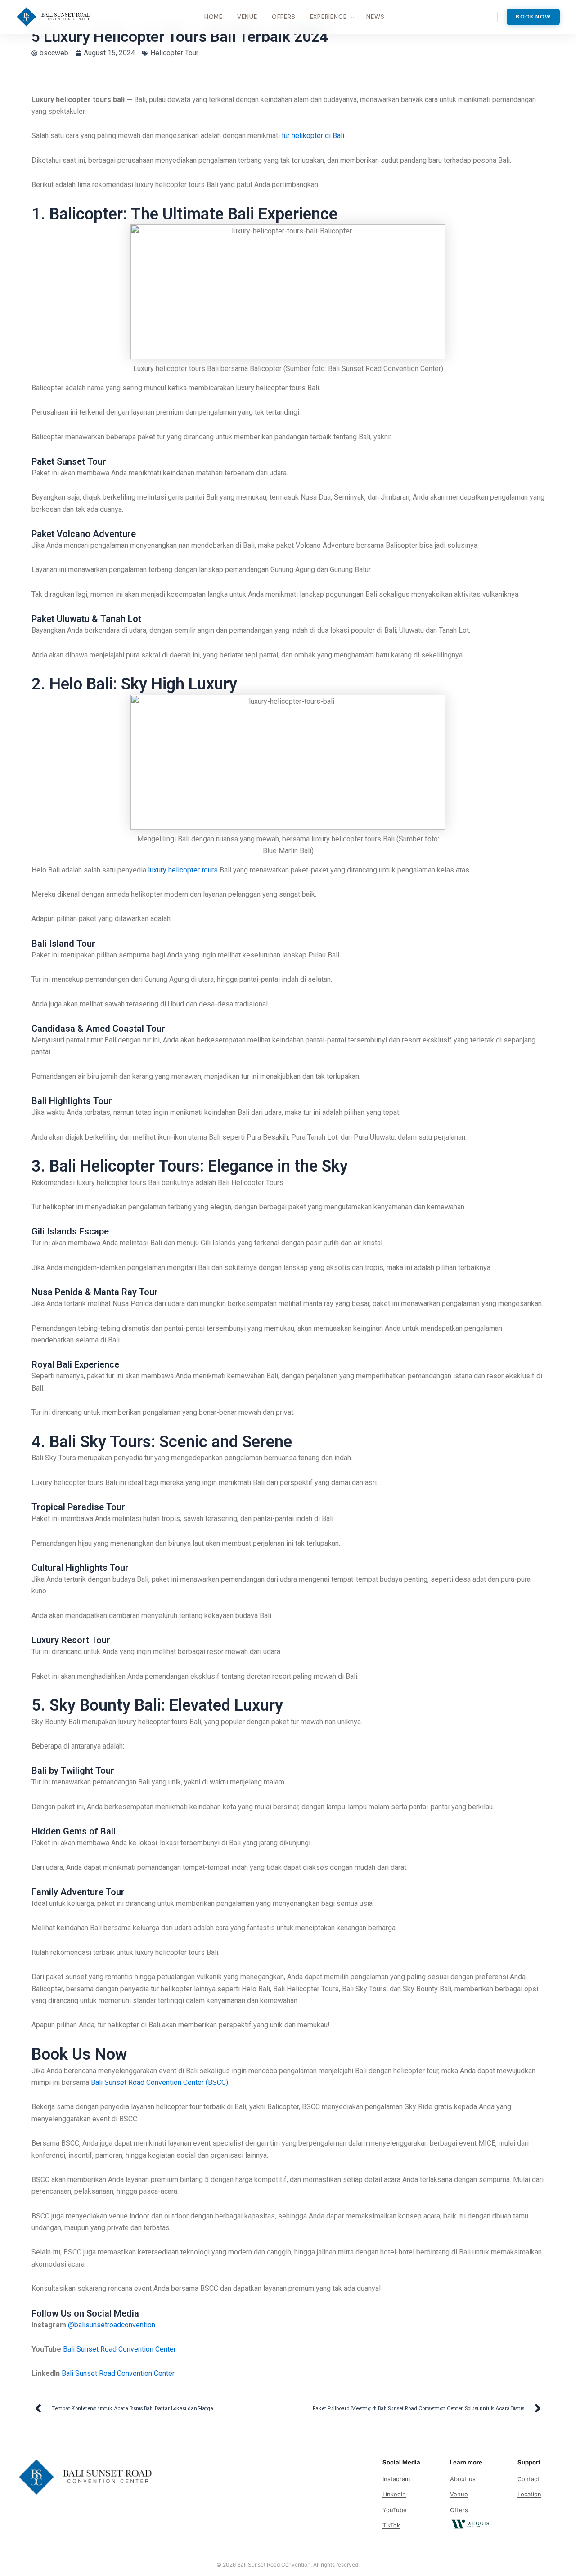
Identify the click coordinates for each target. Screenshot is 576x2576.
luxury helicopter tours (183, 870)
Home (214, 17)
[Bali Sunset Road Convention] (54, 17)
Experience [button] (328, 17)
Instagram (396, 2479)
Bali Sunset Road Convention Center (119, 2349)
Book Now (533, 17)
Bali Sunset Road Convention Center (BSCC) (160, 2082)
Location (529, 2494)
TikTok (391, 2525)
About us (463, 2479)
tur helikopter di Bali (313, 136)
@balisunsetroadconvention (112, 2325)
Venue (247, 17)
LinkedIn (394, 2494)
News (375, 17)
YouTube (395, 2510)
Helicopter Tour (174, 53)
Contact (529, 2479)
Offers (284, 17)
